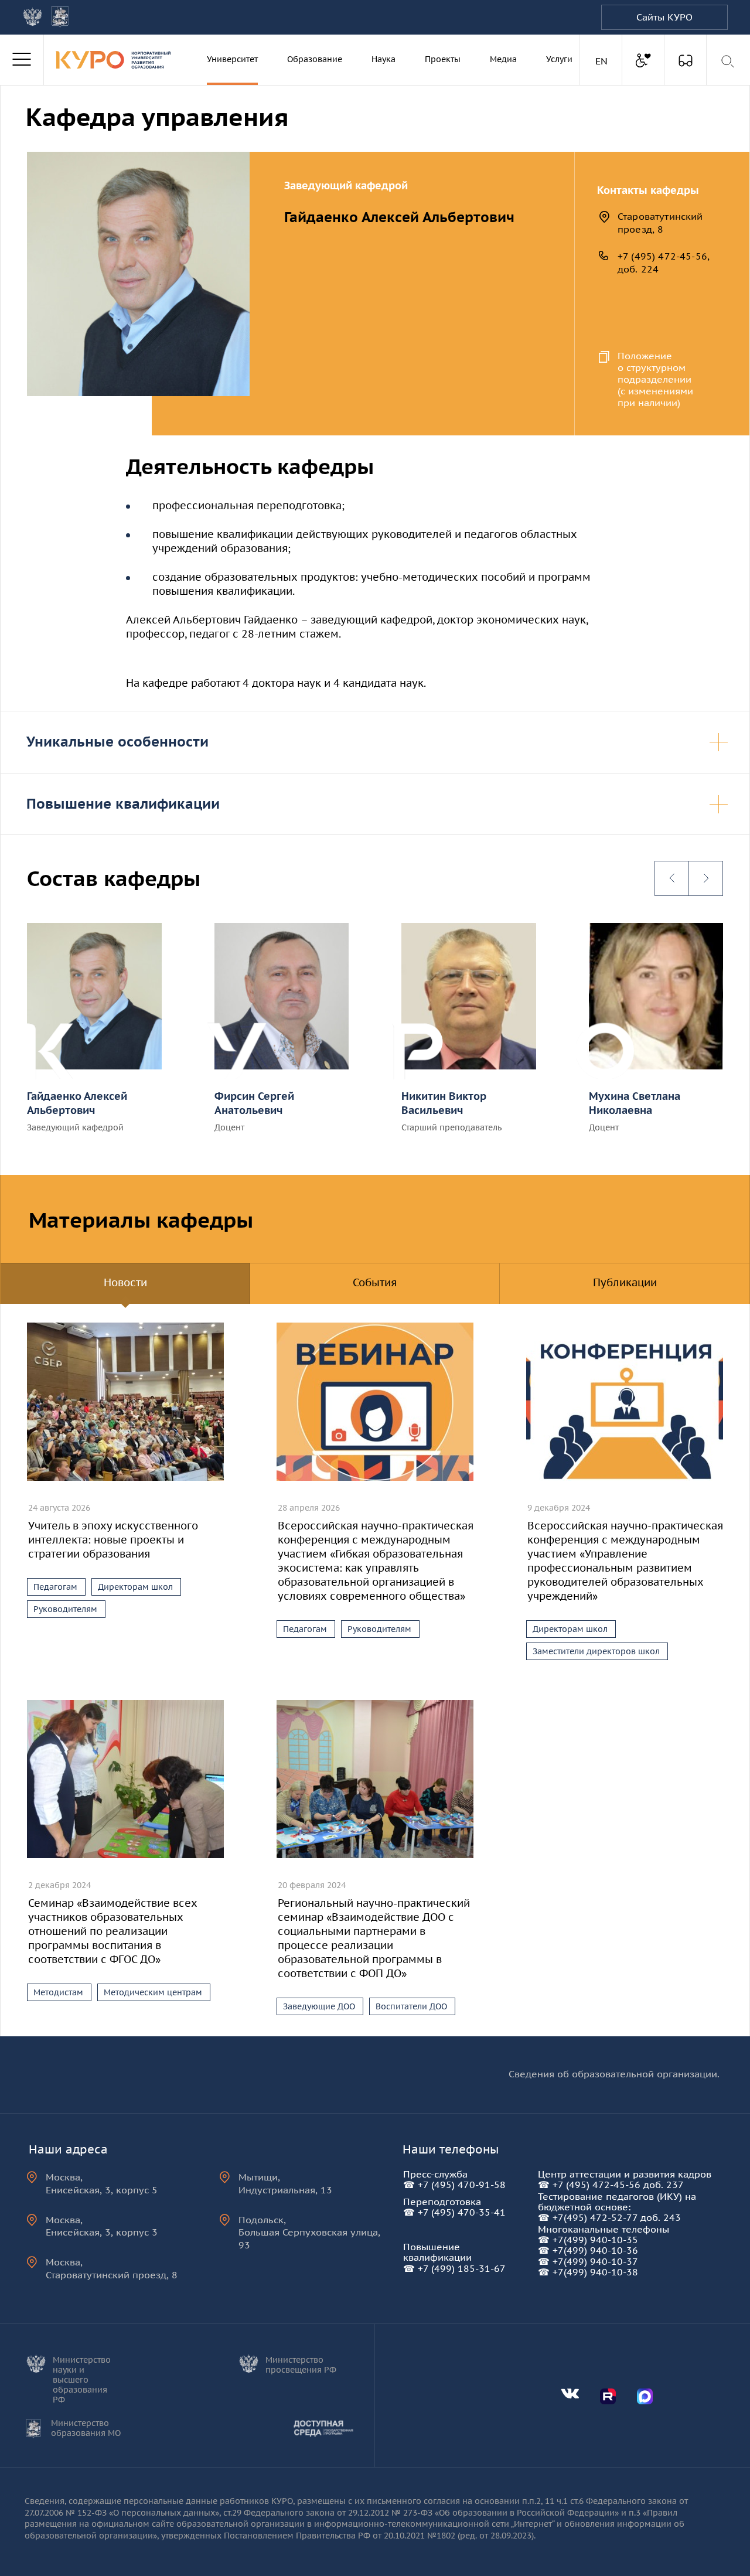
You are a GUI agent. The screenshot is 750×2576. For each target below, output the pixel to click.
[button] (672, 878)
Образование (315, 59)
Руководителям (65, 1609)
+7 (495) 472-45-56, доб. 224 (664, 263)
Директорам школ (135, 1587)
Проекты (443, 59)
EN (603, 61)
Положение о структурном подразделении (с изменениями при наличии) (655, 379)
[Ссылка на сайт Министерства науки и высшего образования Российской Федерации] (33, 17)
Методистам (58, 1992)
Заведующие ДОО (319, 2006)
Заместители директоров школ (596, 1651)
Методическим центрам (153, 1992)
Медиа (503, 59)
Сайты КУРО (664, 17)
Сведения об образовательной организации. (614, 2074)
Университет (232, 59)
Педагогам (55, 1587)
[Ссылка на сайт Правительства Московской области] (60, 17)
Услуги (559, 59)
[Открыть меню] (22, 60)
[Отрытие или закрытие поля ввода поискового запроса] (729, 62)
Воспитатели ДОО (411, 2006)
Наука (383, 59)
